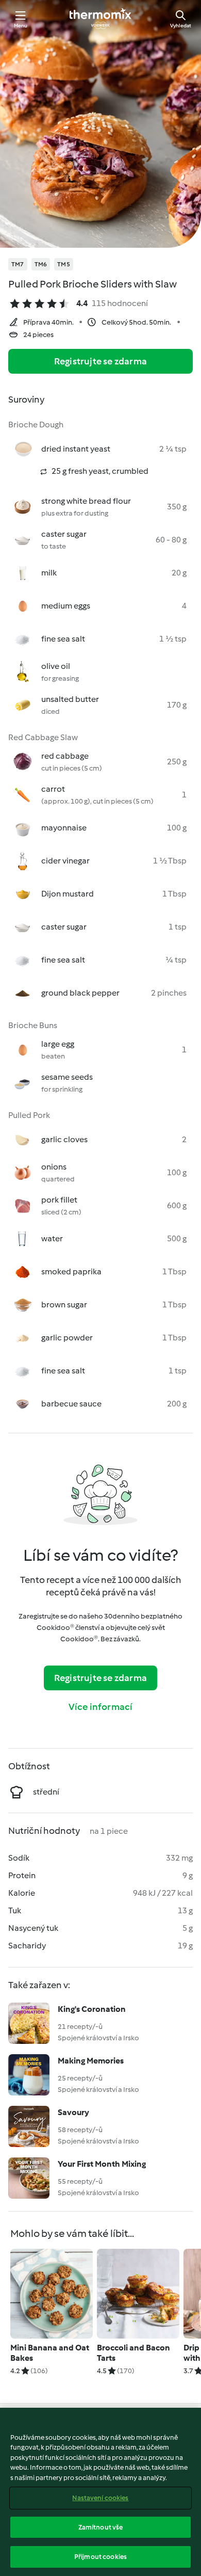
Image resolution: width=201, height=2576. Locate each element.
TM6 (41, 264)
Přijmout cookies (100, 2557)
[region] (100, 2492)
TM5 (64, 264)
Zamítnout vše (101, 2527)
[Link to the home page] (100, 19)
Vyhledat (181, 26)
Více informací (101, 1707)
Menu (21, 26)
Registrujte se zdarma (100, 361)
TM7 (18, 264)
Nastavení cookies (100, 2498)
